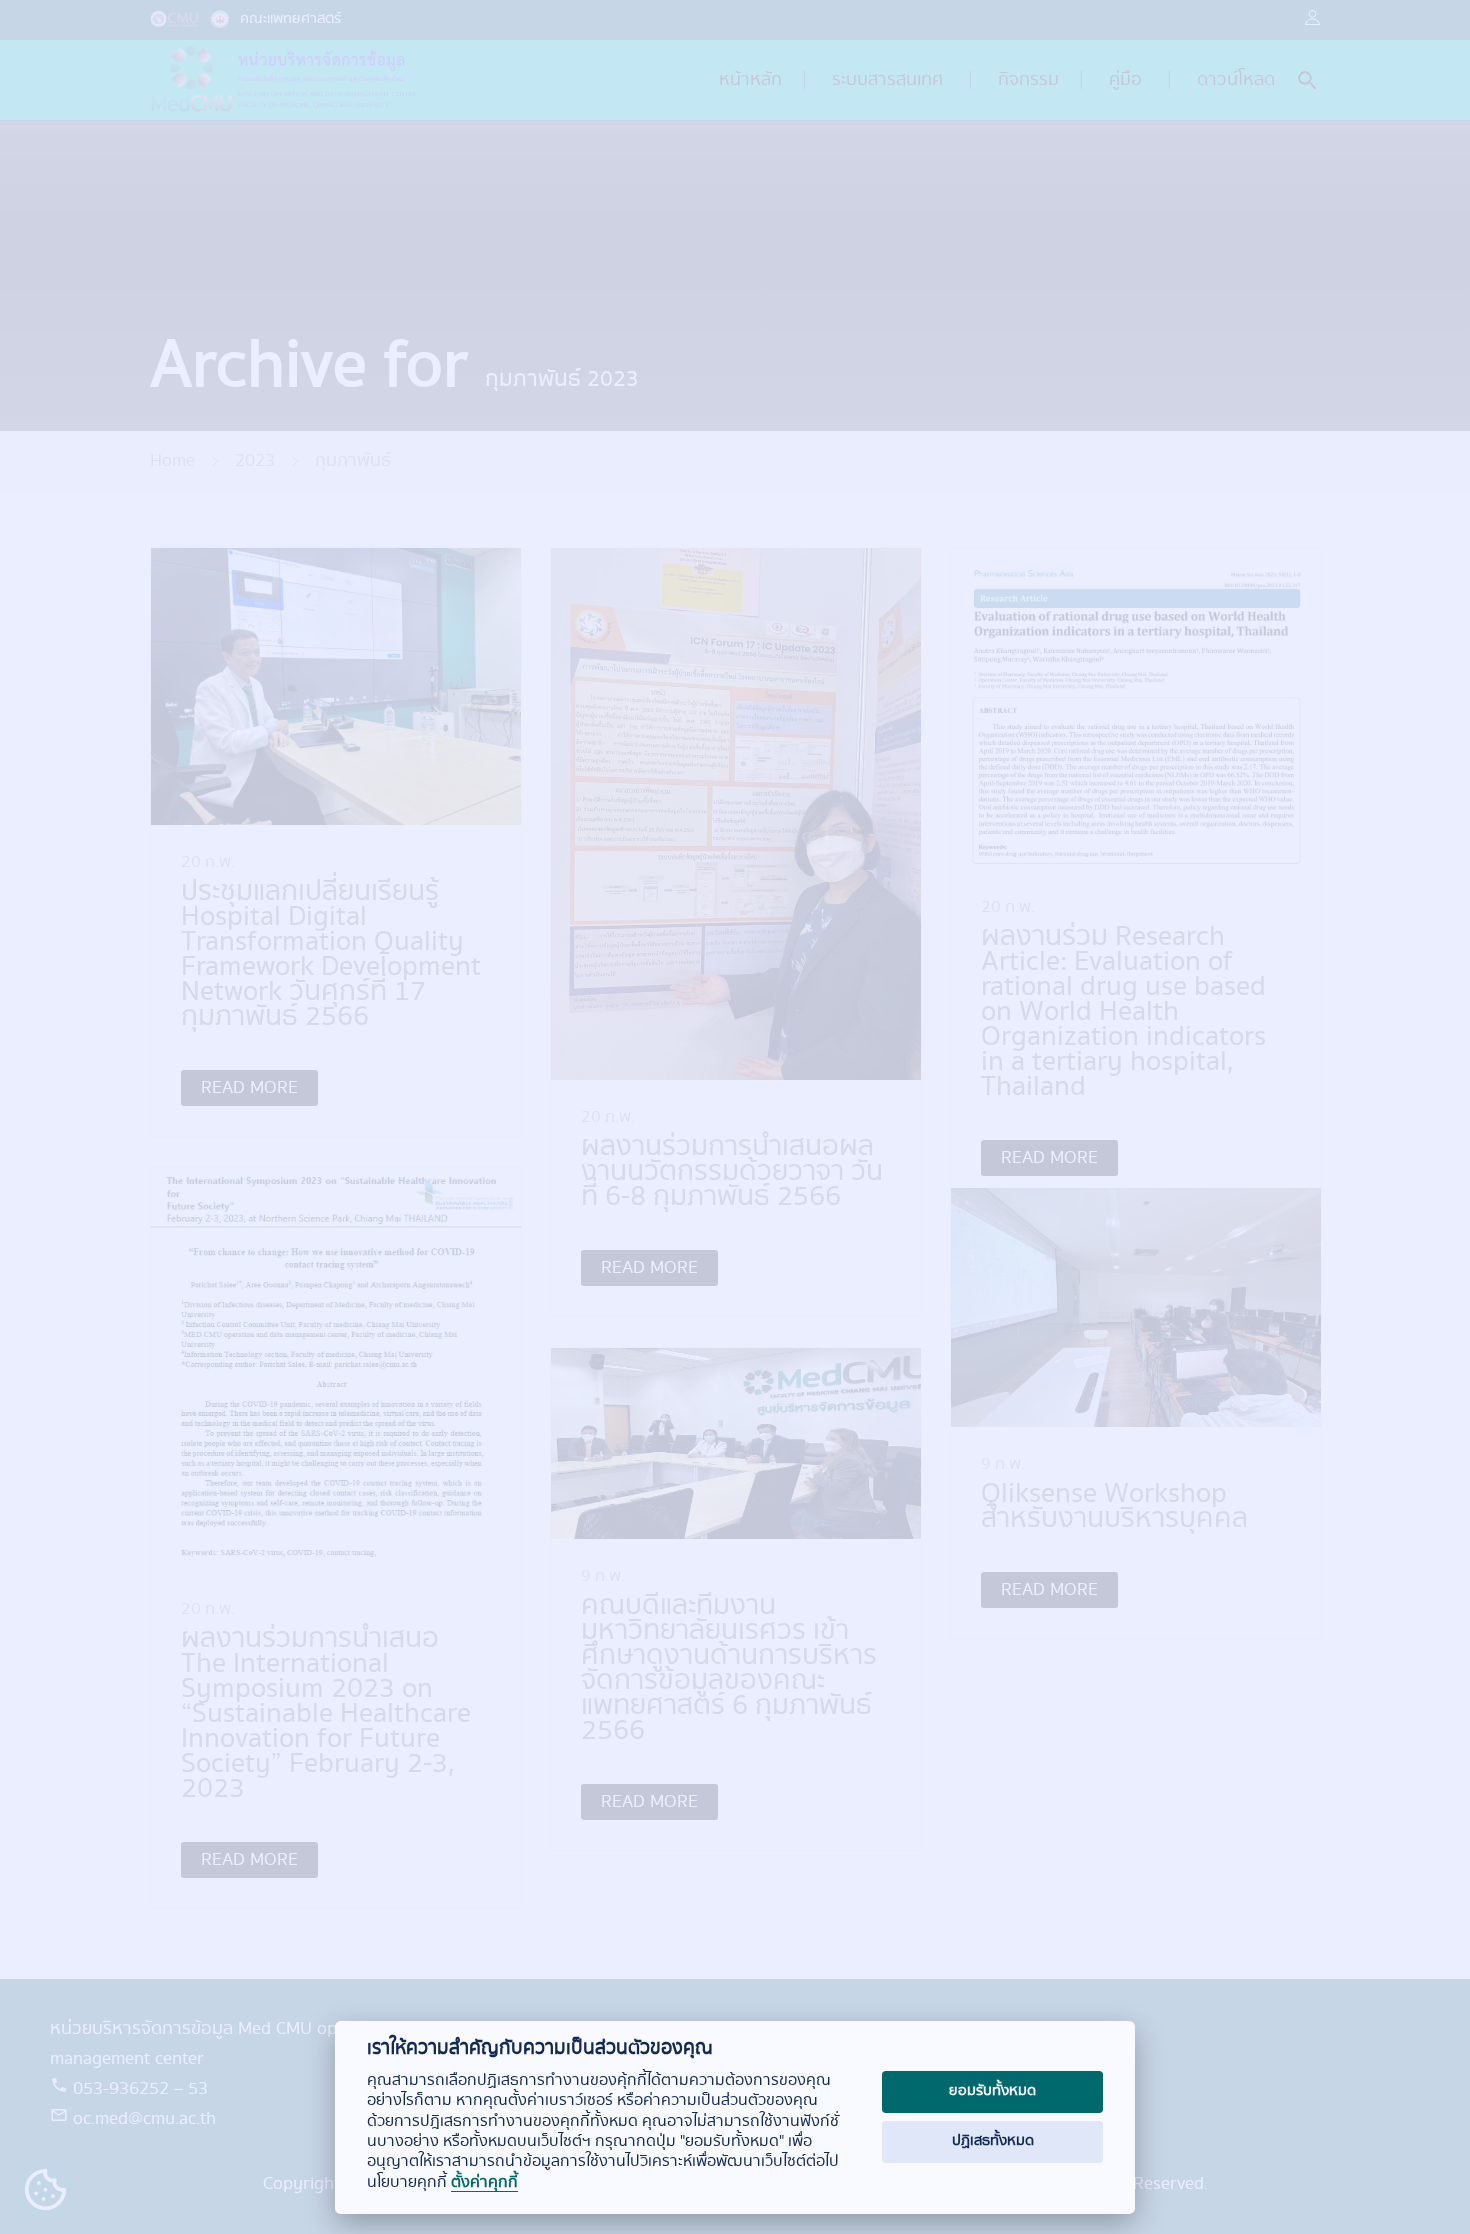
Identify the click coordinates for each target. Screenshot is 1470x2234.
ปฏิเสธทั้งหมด (993, 2141)
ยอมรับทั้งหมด (992, 2091)
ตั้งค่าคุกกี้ (484, 2183)
